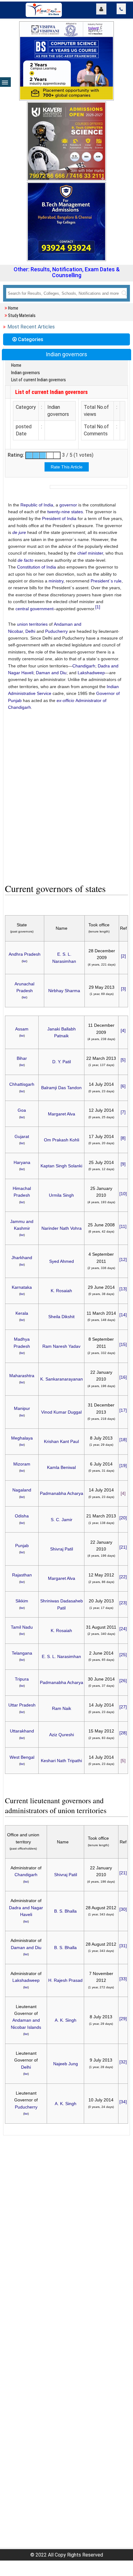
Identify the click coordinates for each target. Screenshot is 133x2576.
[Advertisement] (66, 798)
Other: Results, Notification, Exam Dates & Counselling (67, 272)
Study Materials (22, 315)
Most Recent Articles (31, 327)
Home (13, 308)
